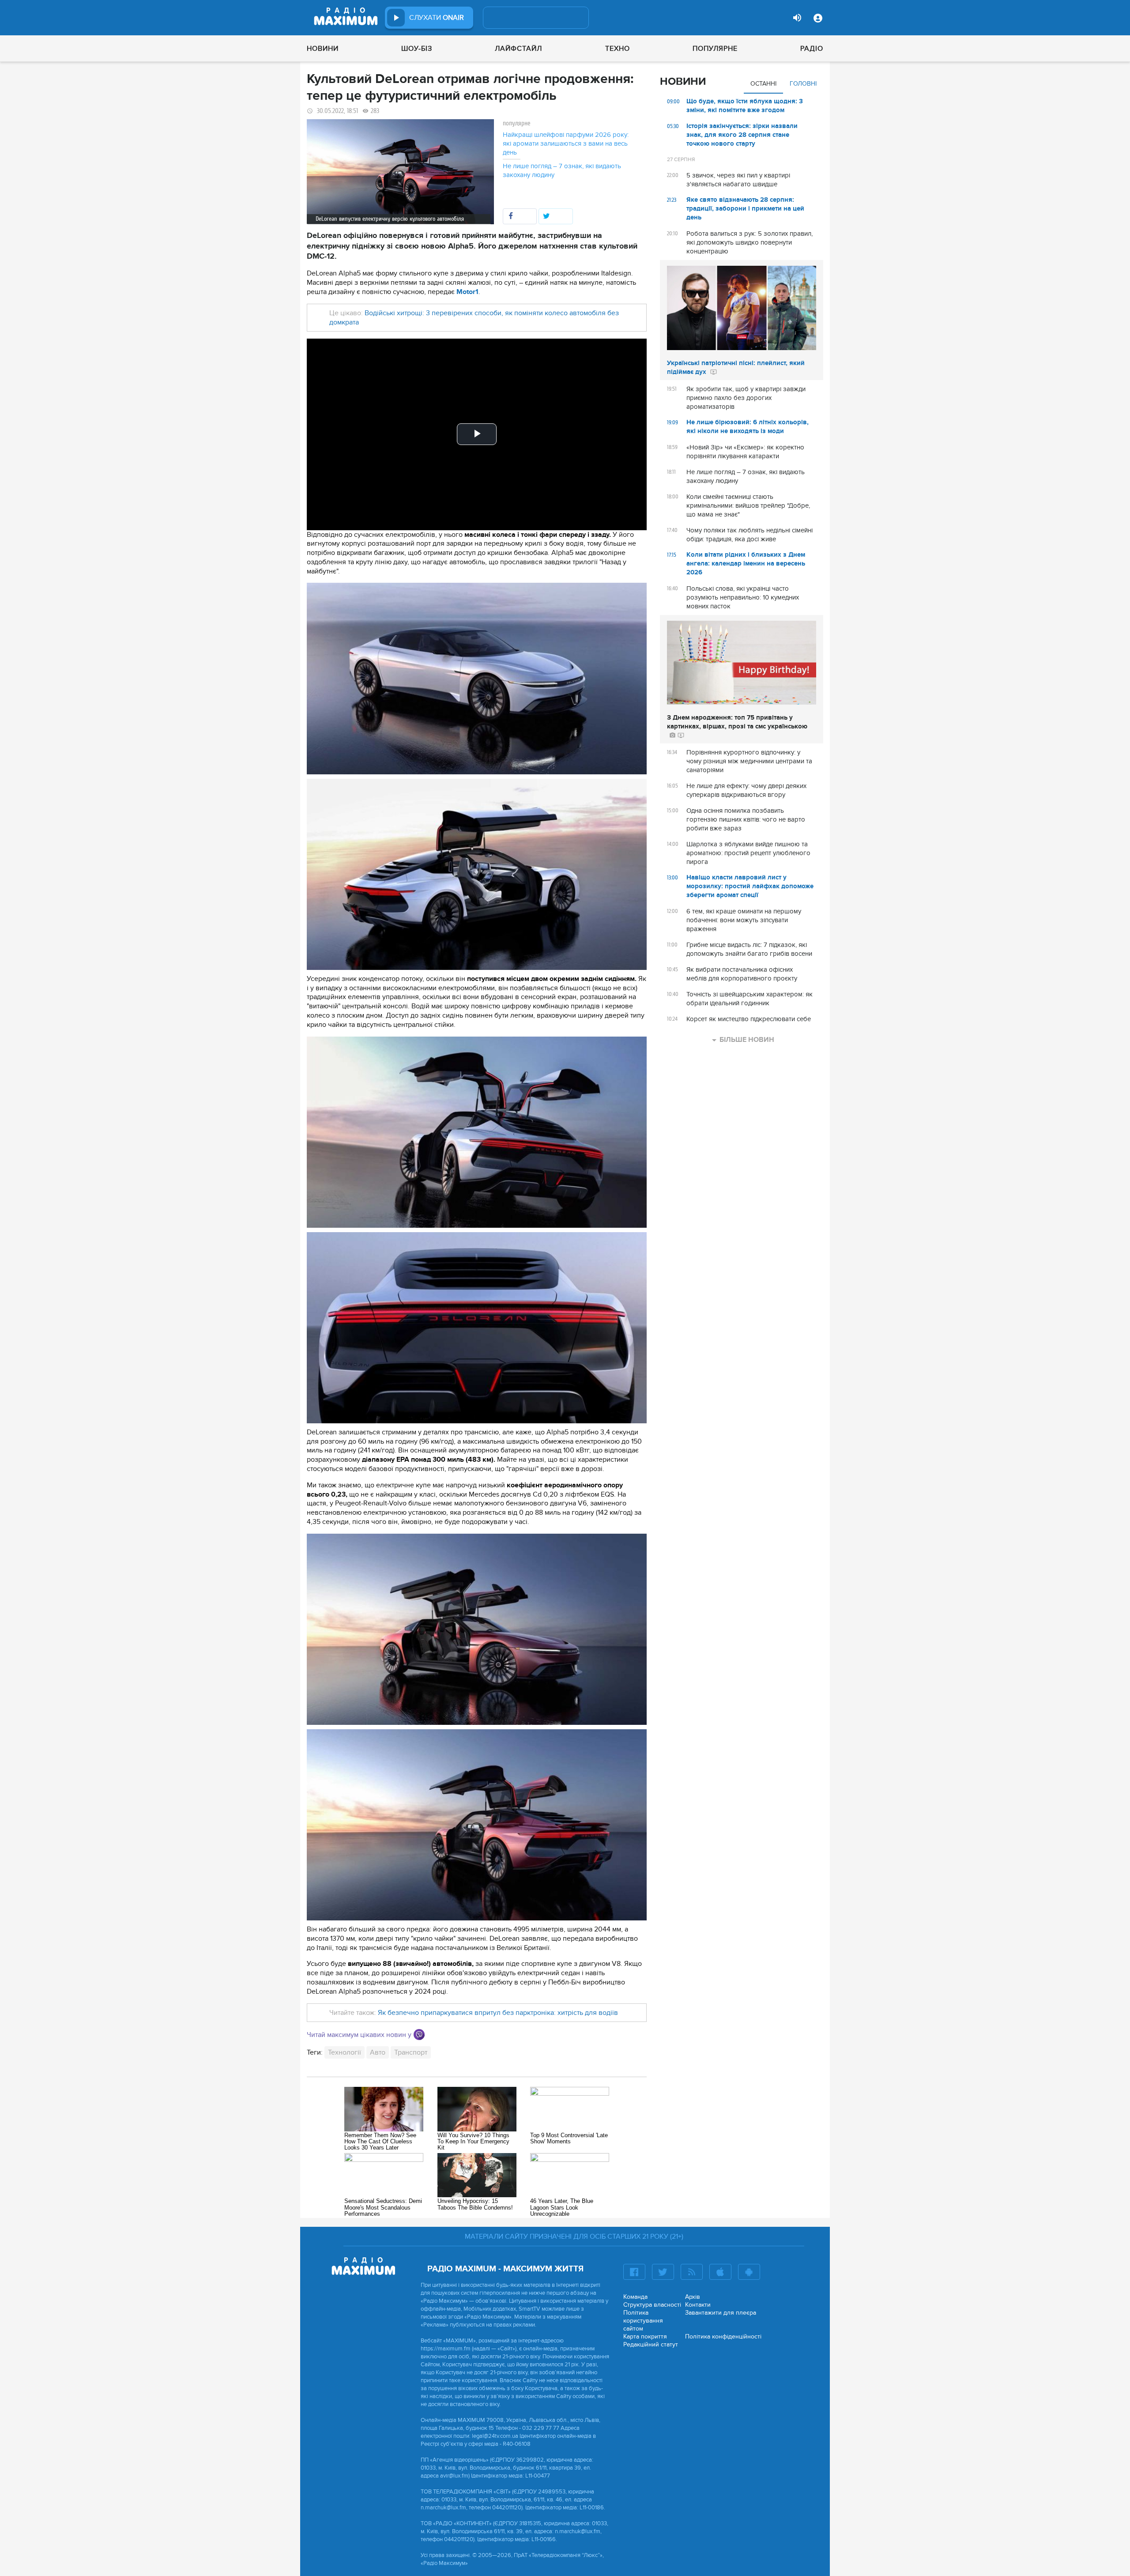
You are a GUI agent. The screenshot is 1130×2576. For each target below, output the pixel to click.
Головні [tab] (803, 84)
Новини (323, 49)
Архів (693, 2297)
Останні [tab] (763, 84)
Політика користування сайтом (643, 2321)
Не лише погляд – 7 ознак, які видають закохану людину (562, 170)
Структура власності (652, 2305)
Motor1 (467, 292)
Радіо (812, 49)
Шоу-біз (417, 49)
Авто (378, 2052)
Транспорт (411, 2052)
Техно (618, 49)
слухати (437, 18)
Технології (345, 2052)
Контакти (698, 2305)
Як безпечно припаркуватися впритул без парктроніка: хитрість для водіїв (498, 2013)
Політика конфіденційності (723, 2337)
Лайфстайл (518, 49)
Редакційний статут (651, 2344)
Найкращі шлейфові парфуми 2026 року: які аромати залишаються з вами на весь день (566, 143)
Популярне (715, 49)
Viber (419, 2035)
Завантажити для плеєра (721, 2313)
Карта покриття (645, 2337)
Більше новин (747, 1040)
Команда (635, 2297)
